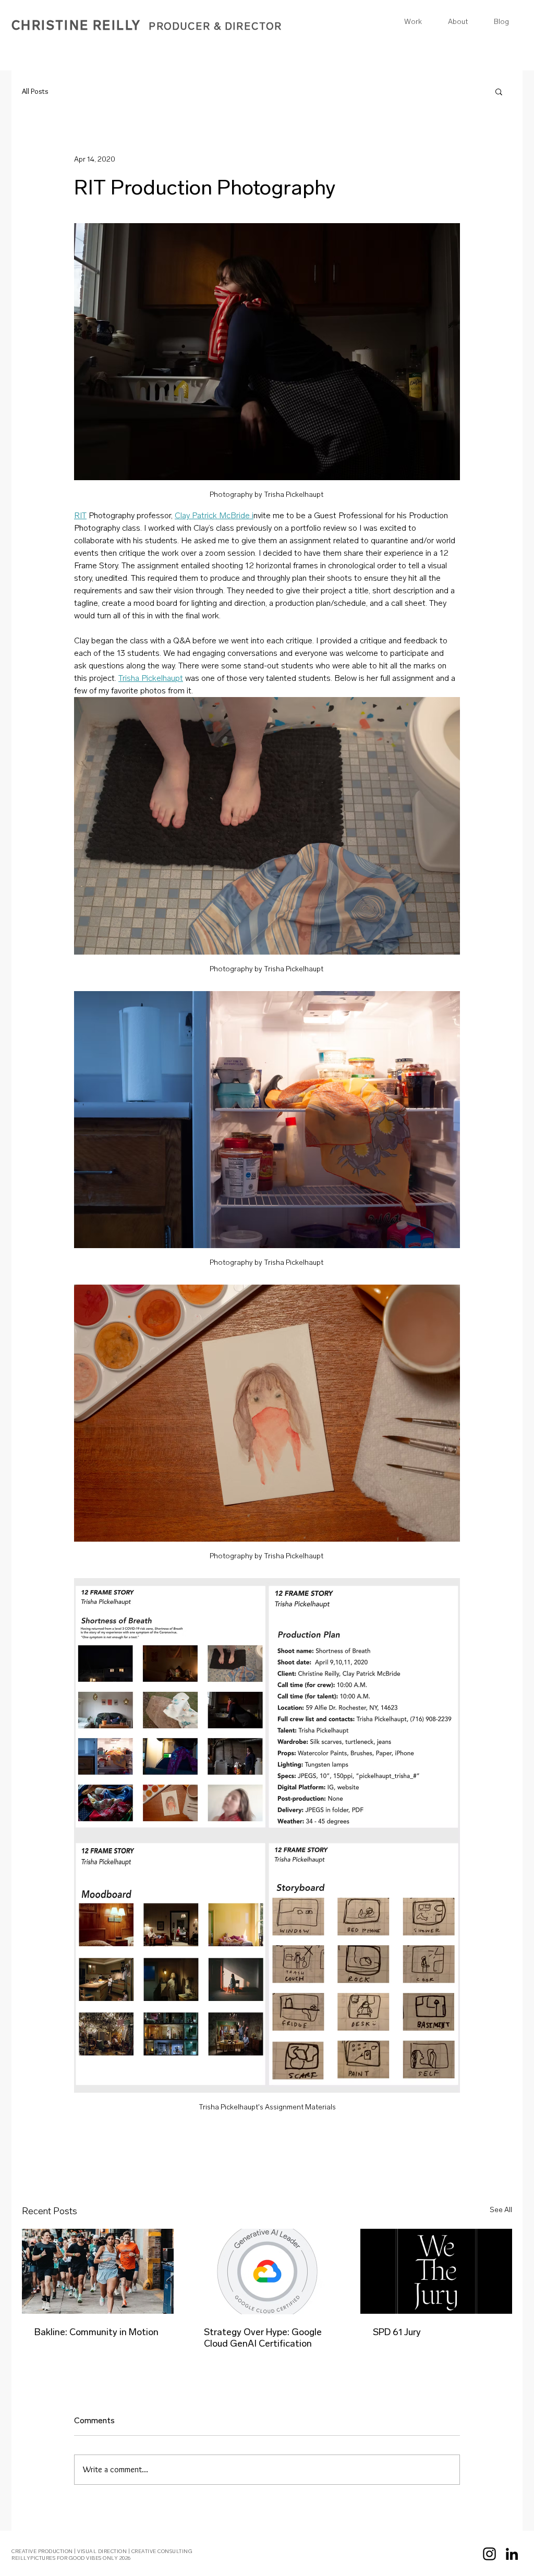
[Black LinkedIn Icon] (512, 2554)
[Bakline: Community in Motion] (98, 2271)
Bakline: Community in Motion (96, 2332)
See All (501, 2210)
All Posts (35, 91)
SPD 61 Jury (397, 2332)
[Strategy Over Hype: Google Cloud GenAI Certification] (267, 2272)
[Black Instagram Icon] (489, 2554)
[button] (499, 91)
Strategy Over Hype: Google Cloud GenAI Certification (263, 2338)
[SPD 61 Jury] (436, 2271)
